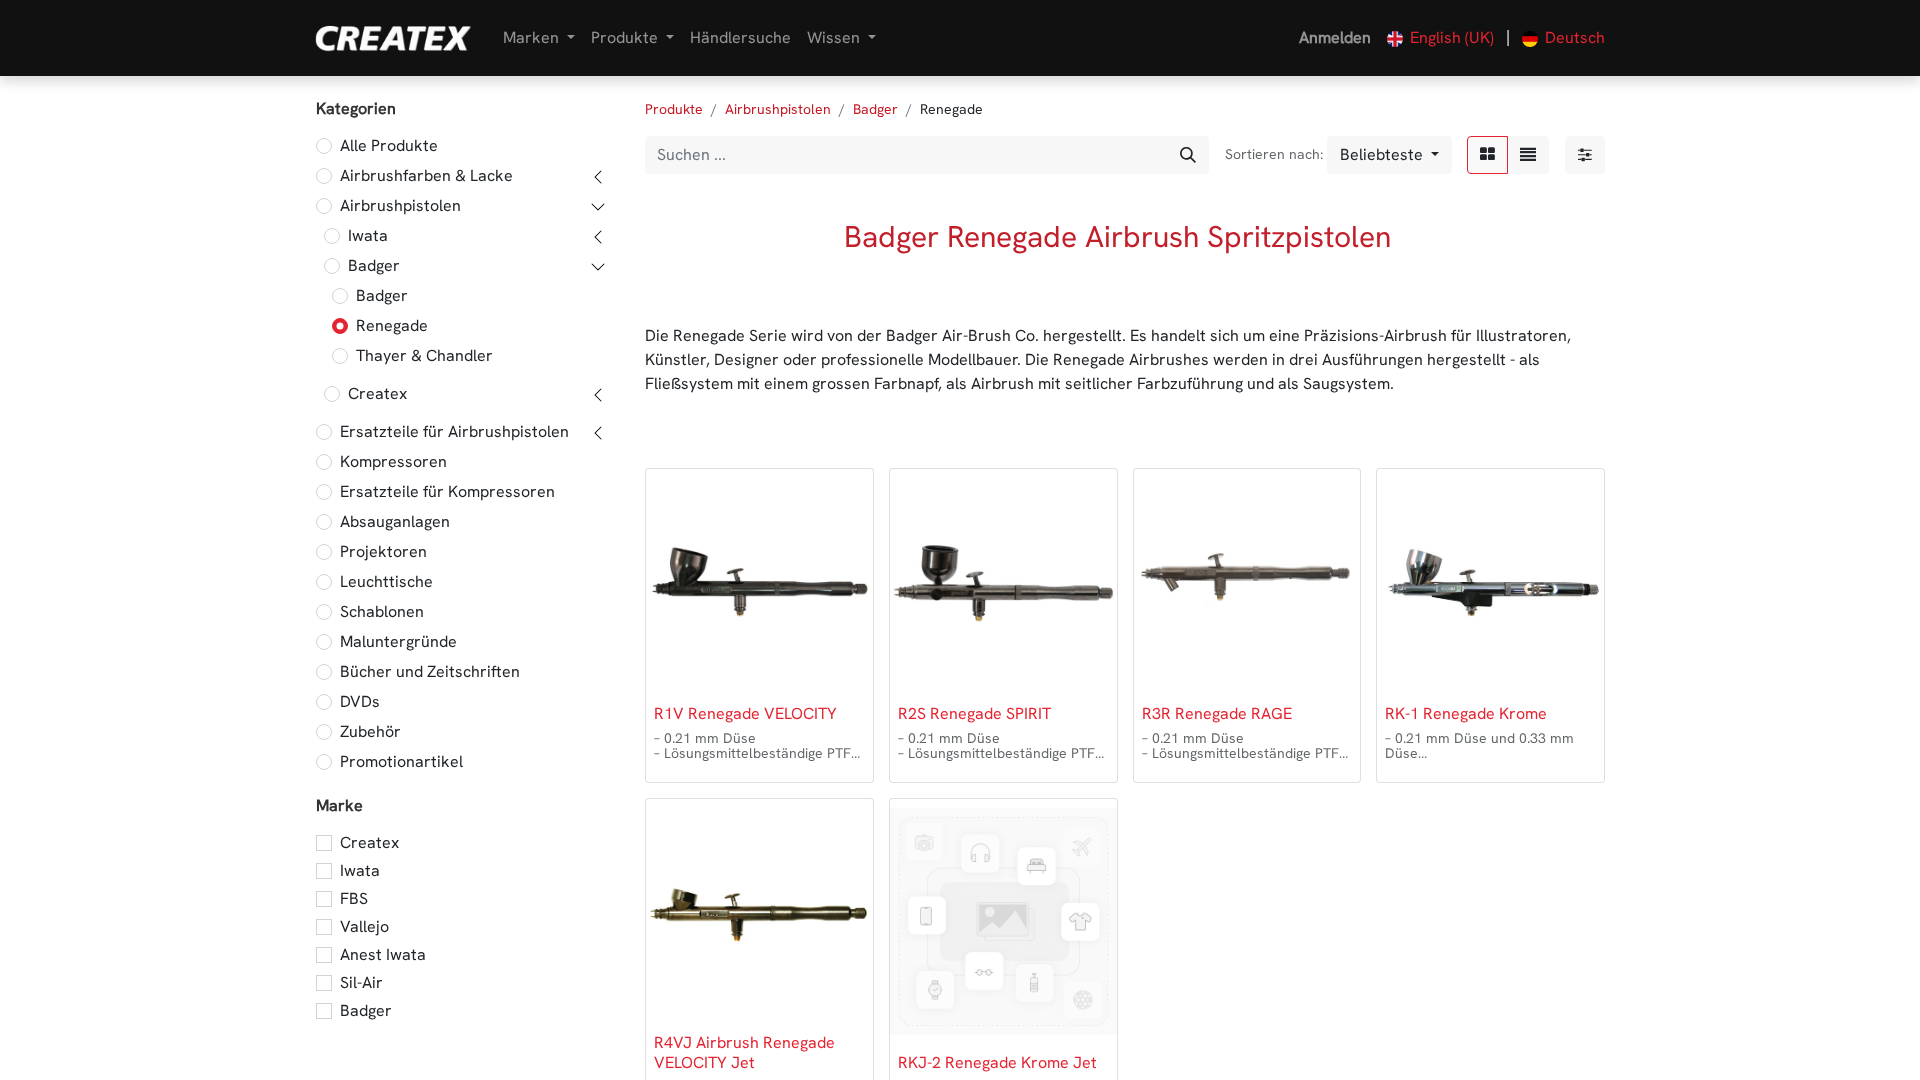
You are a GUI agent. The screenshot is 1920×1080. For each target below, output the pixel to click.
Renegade (392, 325)
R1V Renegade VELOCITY (745, 713)
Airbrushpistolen (400, 205)
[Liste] (1528, 155)
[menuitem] (740, 38)
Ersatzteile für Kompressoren (447, 491)
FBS (354, 898)
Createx (377, 393)
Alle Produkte (389, 145)
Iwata (368, 235)
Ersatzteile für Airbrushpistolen (454, 431)
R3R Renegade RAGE (1217, 713)
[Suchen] (1188, 155)
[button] (1389, 155)
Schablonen (382, 611)
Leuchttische (386, 581)
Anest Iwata (383, 954)
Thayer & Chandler (424, 355)
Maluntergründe (398, 641)
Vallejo (364, 926)
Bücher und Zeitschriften (430, 671)
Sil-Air (361, 982)
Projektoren (383, 551)
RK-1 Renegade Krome (1466, 713)
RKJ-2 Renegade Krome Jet (997, 1062)
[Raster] (1487, 155)
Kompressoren (393, 461)
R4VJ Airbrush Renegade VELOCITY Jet (744, 1052)
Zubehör (370, 731)
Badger (374, 265)
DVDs (360, 701)
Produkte (674, 109)
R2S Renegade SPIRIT (974, 713)
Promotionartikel (401, 761)
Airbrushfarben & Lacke (426, 175)
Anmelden (1335, 37)
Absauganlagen (395, 521)
